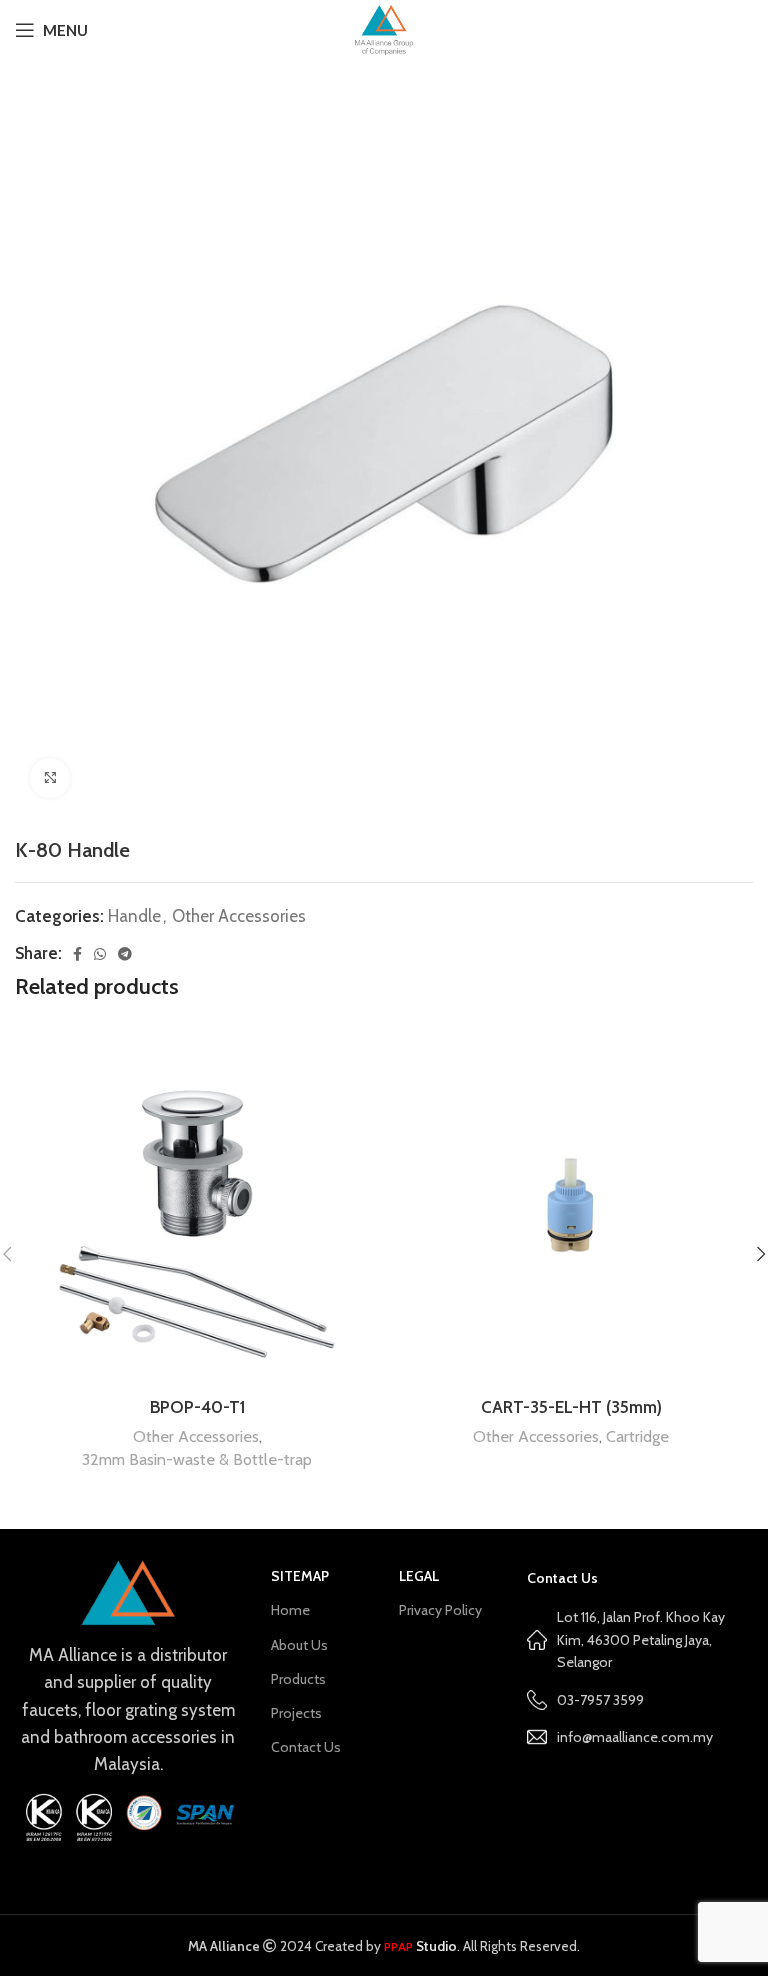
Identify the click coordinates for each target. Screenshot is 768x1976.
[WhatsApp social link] (100, 954)
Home (290, 1610)
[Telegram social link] (125, 954)
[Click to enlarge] (50, 778)
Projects (296, 1713)
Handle (134, 916)
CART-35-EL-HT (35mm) (571, 1407)
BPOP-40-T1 (197, 1407)
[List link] (640, 1737)
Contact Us (306, 1747)
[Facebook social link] (77, 954)
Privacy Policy (440, 1610)
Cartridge (637, 1436)
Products (298, 1679)
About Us (299, 1645)
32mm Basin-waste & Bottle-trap (197, 1459)
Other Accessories (239, 916)
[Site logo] (383, 28)
